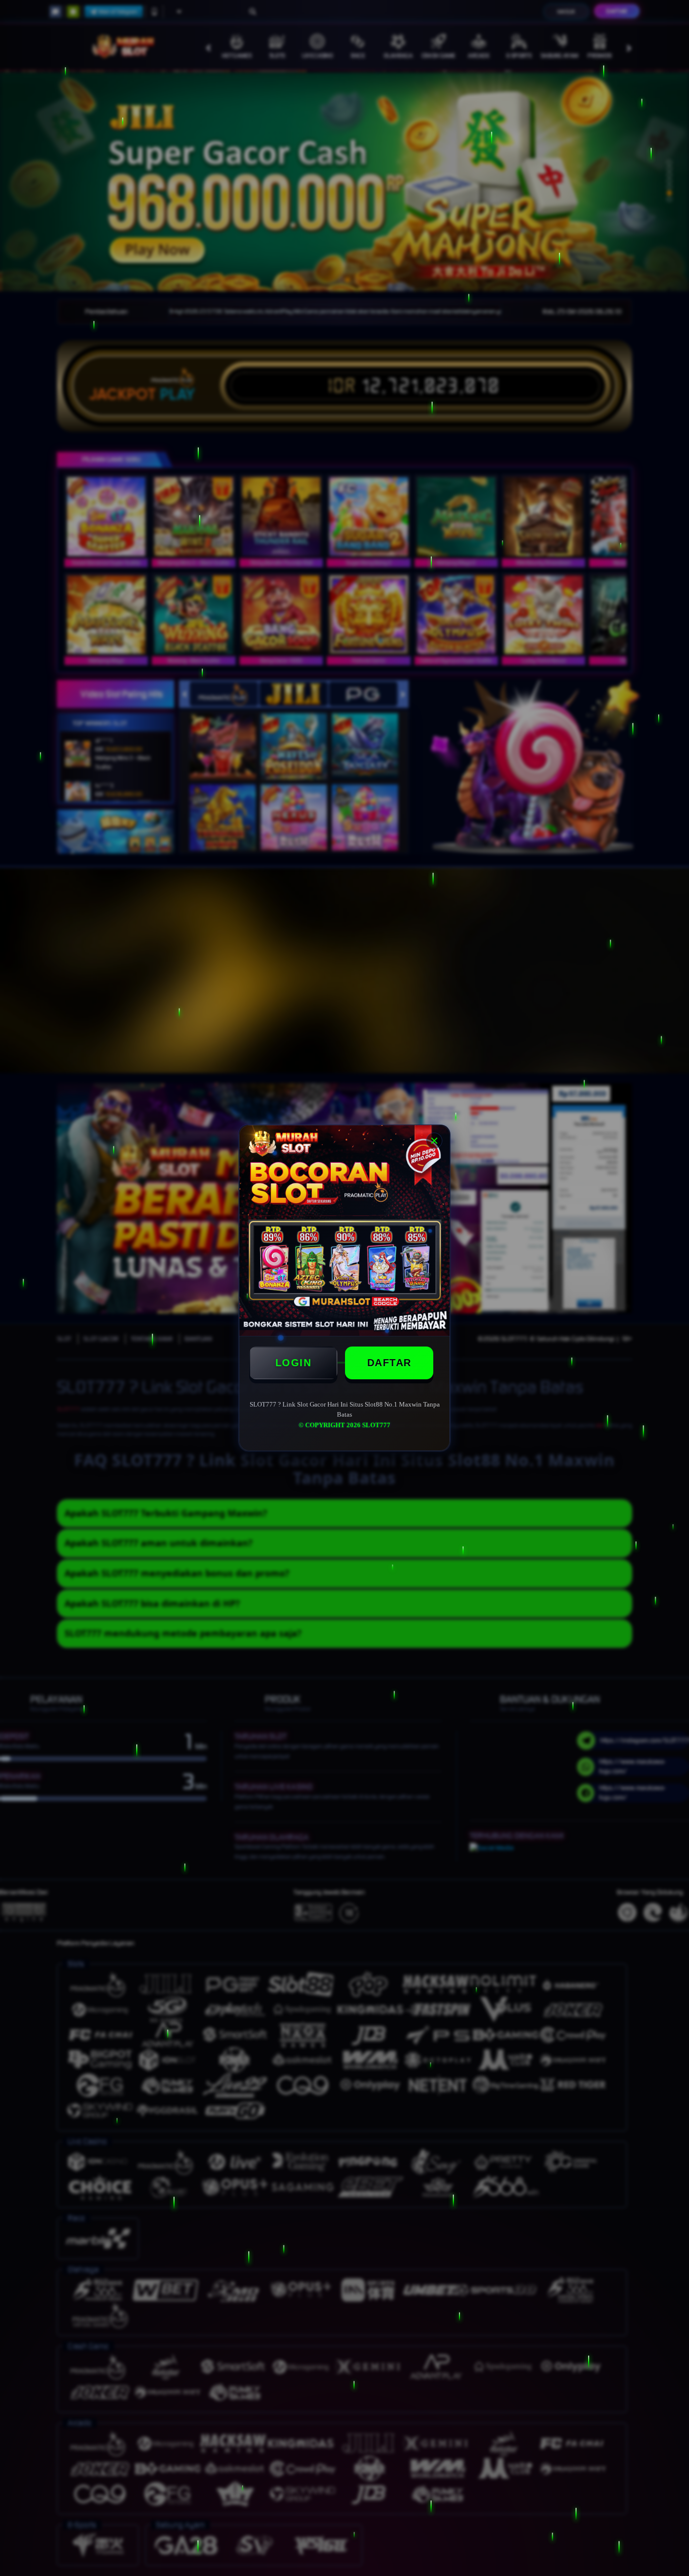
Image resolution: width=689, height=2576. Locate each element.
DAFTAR (389, 1363)
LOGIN (294, 1363)
